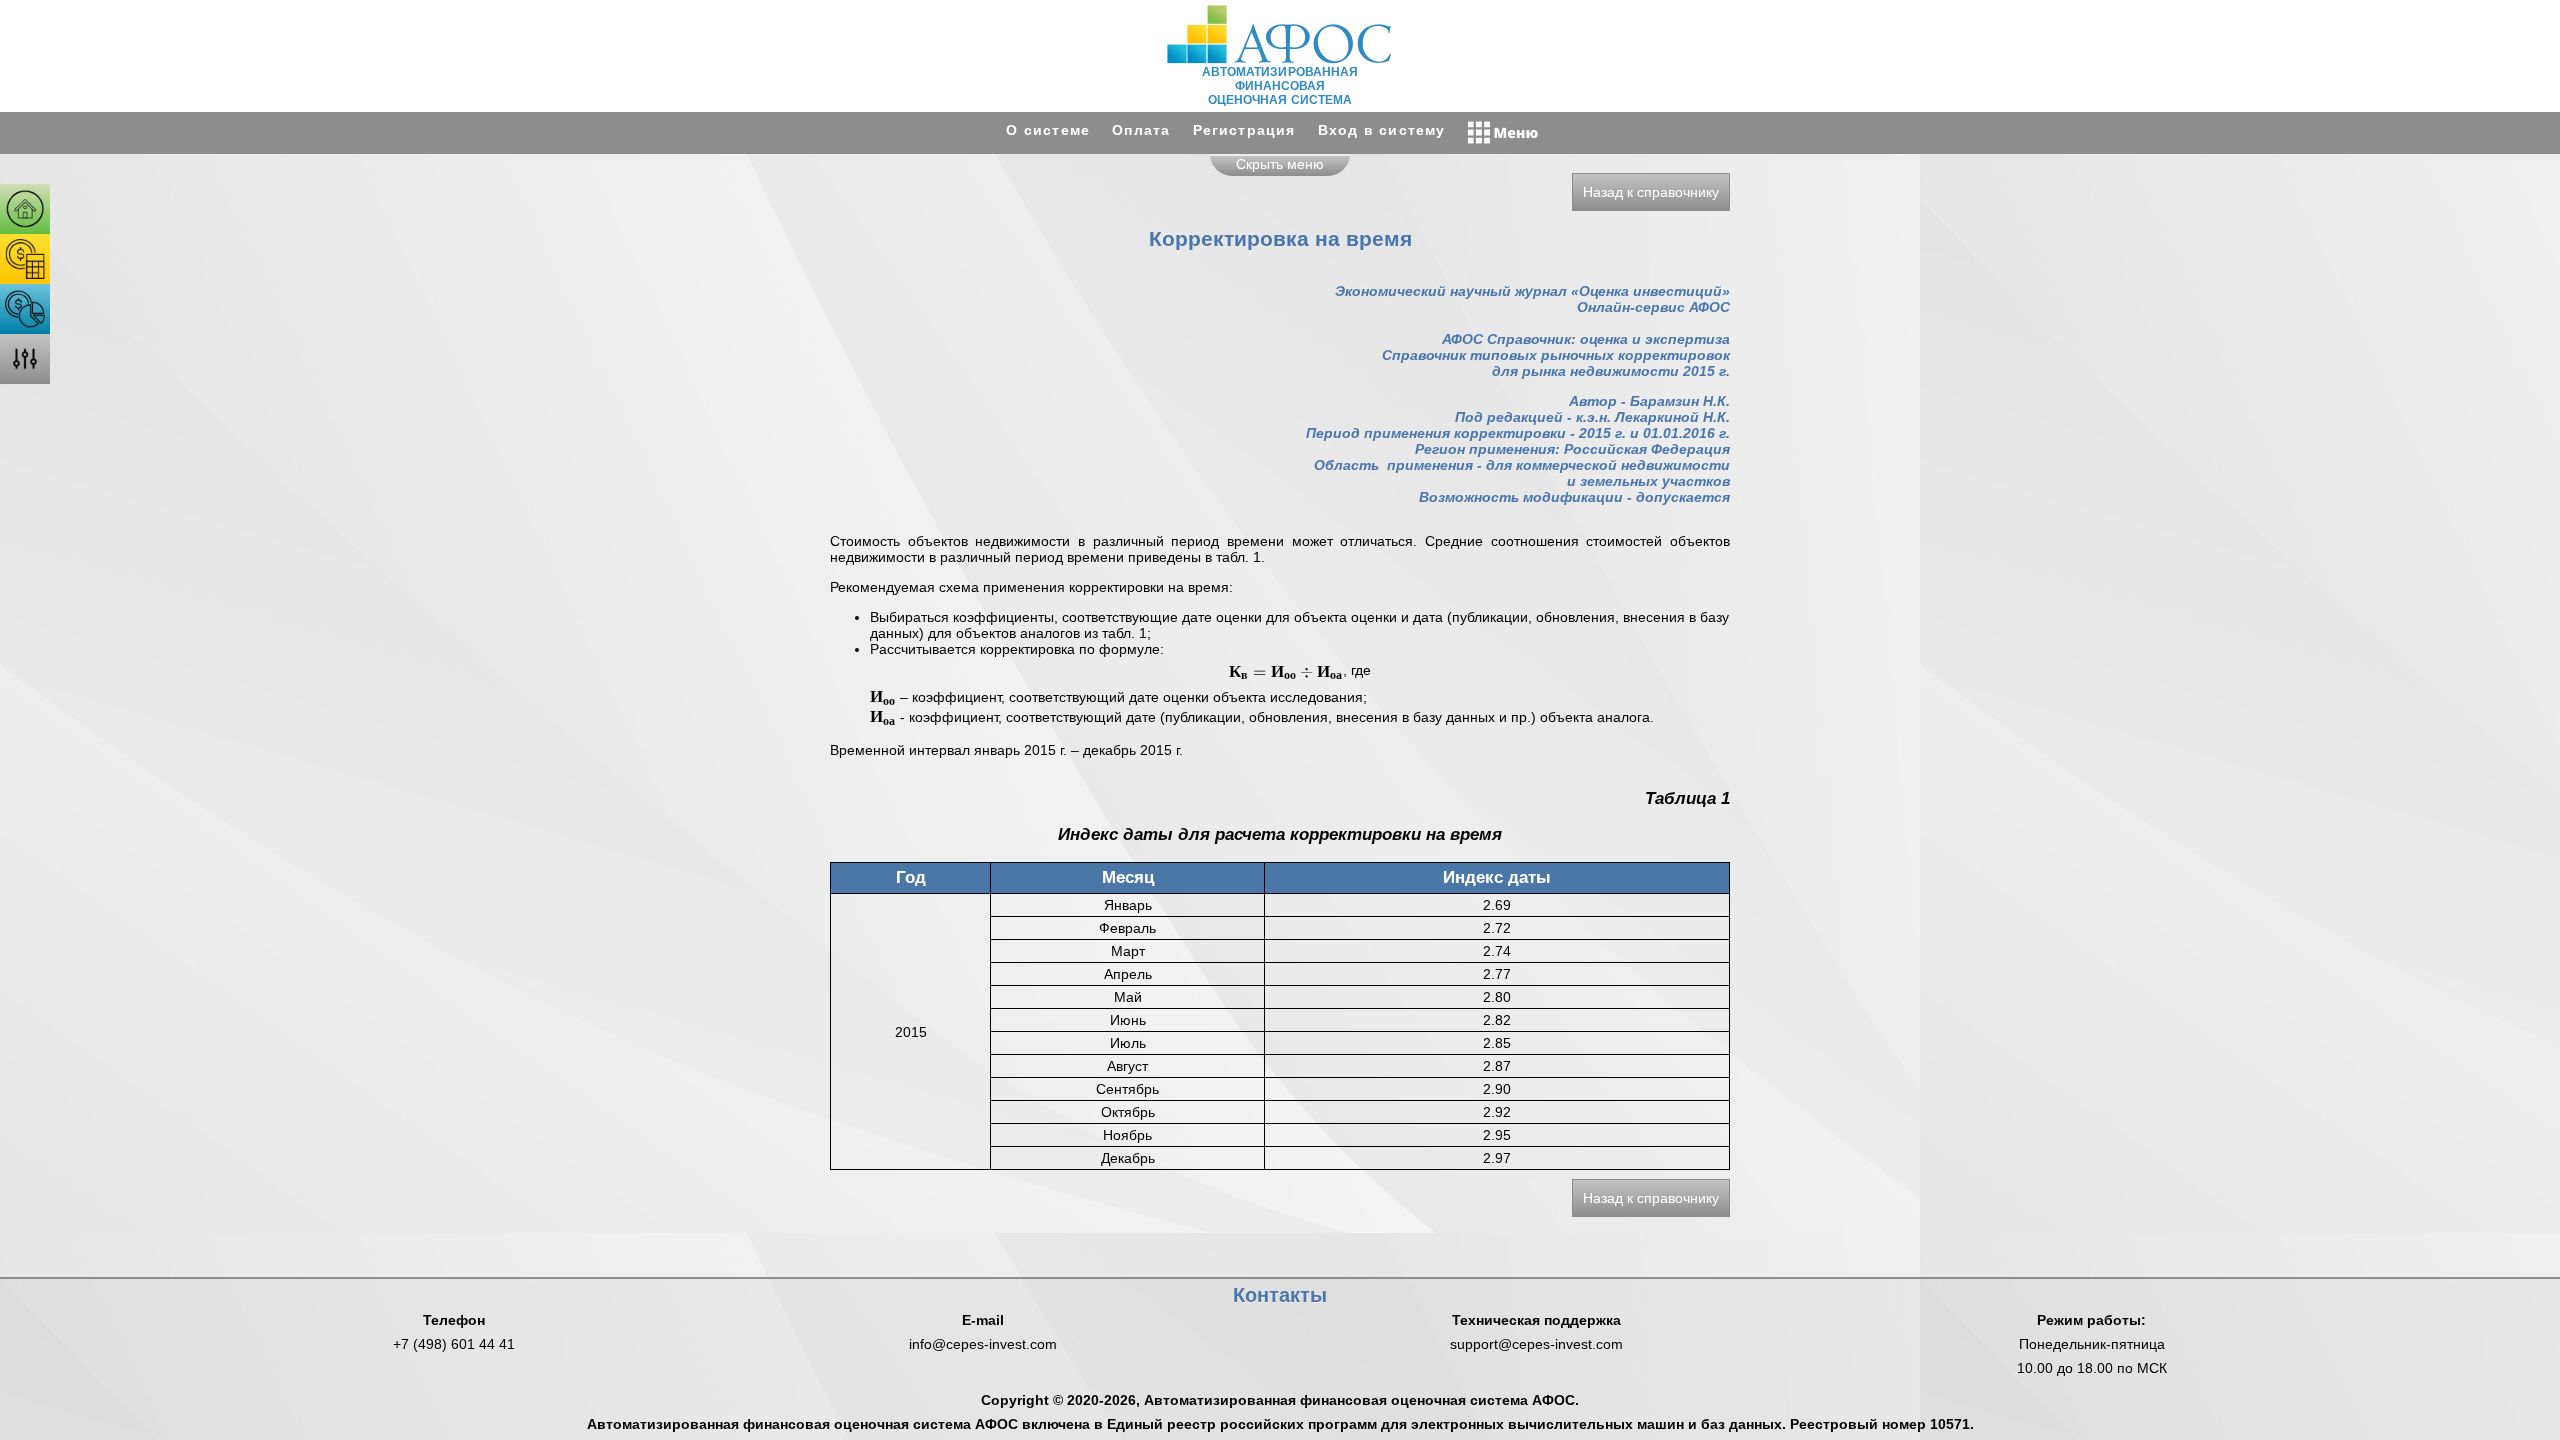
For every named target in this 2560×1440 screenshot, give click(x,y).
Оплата (1141, 130)
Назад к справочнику (1651, 192)
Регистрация (1244, 130)
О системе (1048, 130)
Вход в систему (1382, 130)
